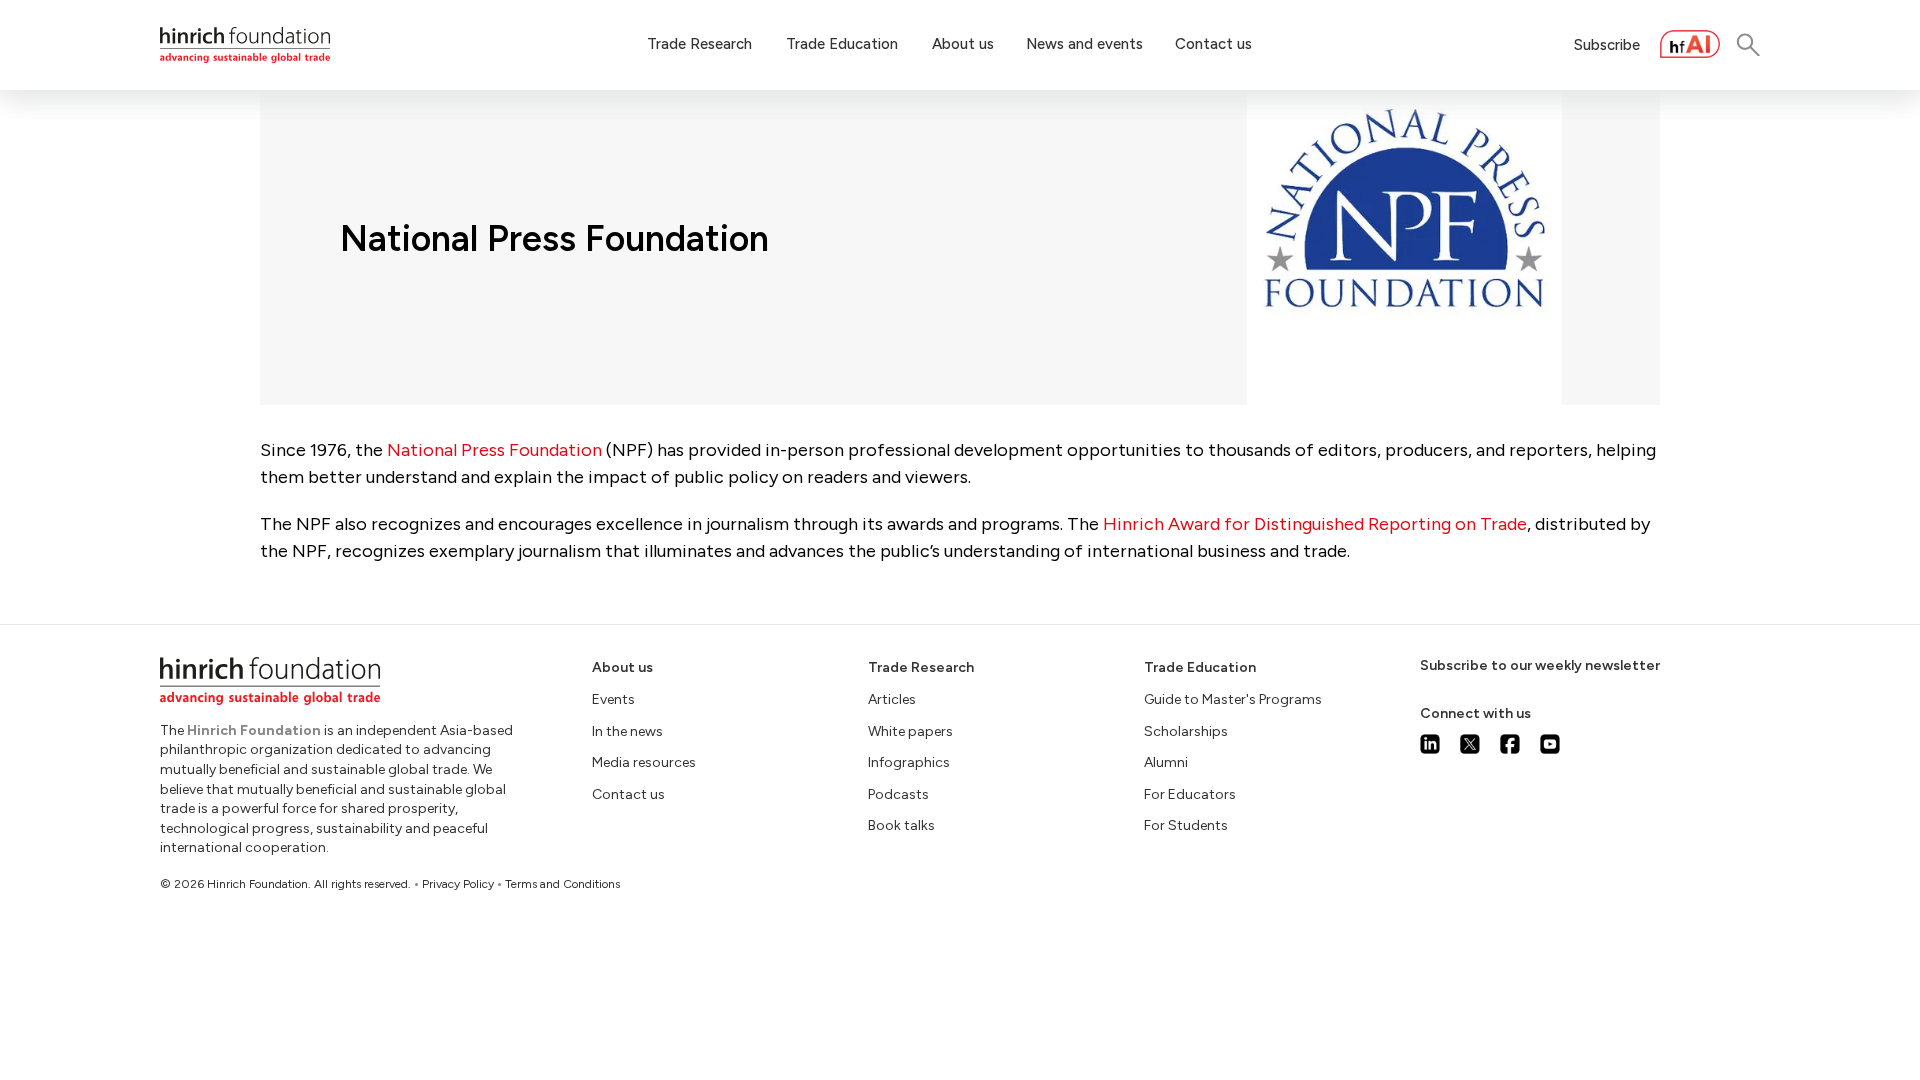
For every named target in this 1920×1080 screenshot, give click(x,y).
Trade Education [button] (842, 44)
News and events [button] (1084, 44)
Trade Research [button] (699, 44)
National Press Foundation (494, 450)
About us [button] (963, 44)
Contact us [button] (1213, 44)
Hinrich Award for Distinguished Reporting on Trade (1315, 524)
